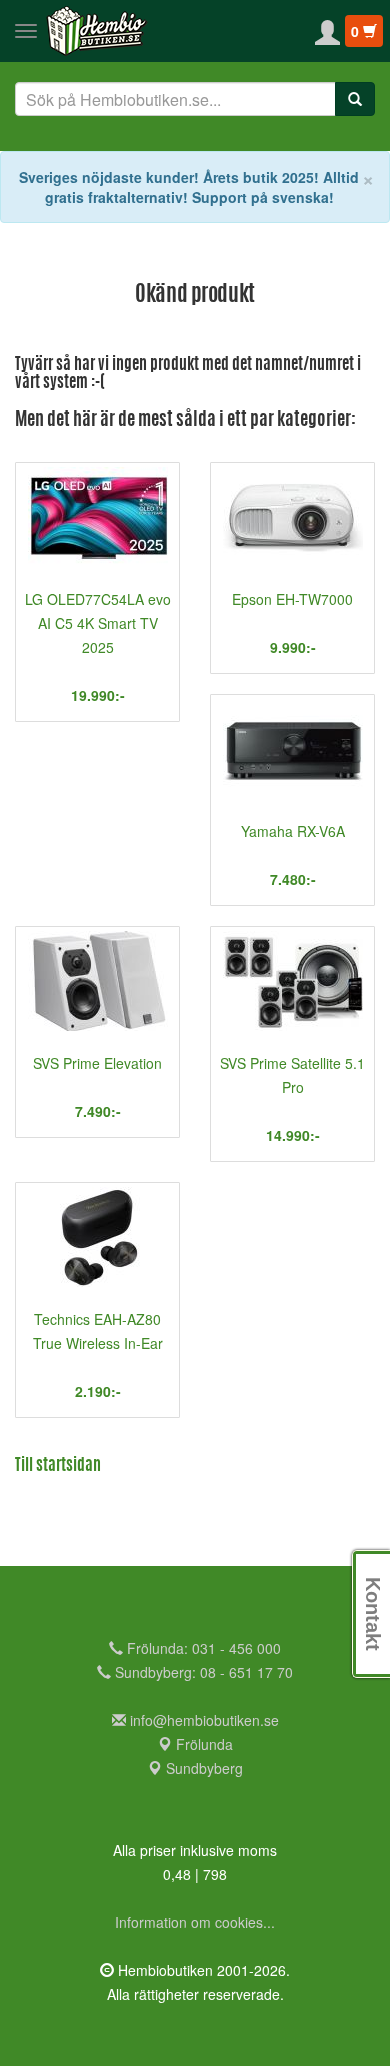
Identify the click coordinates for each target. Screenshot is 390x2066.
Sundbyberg (202, 1768)
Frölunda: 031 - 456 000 (202, 1648)
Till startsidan (58, 1466)
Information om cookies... (195, 1922)
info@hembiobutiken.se (204, 1720)
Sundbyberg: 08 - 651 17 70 (202, 1672)
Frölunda (202, 1744)
